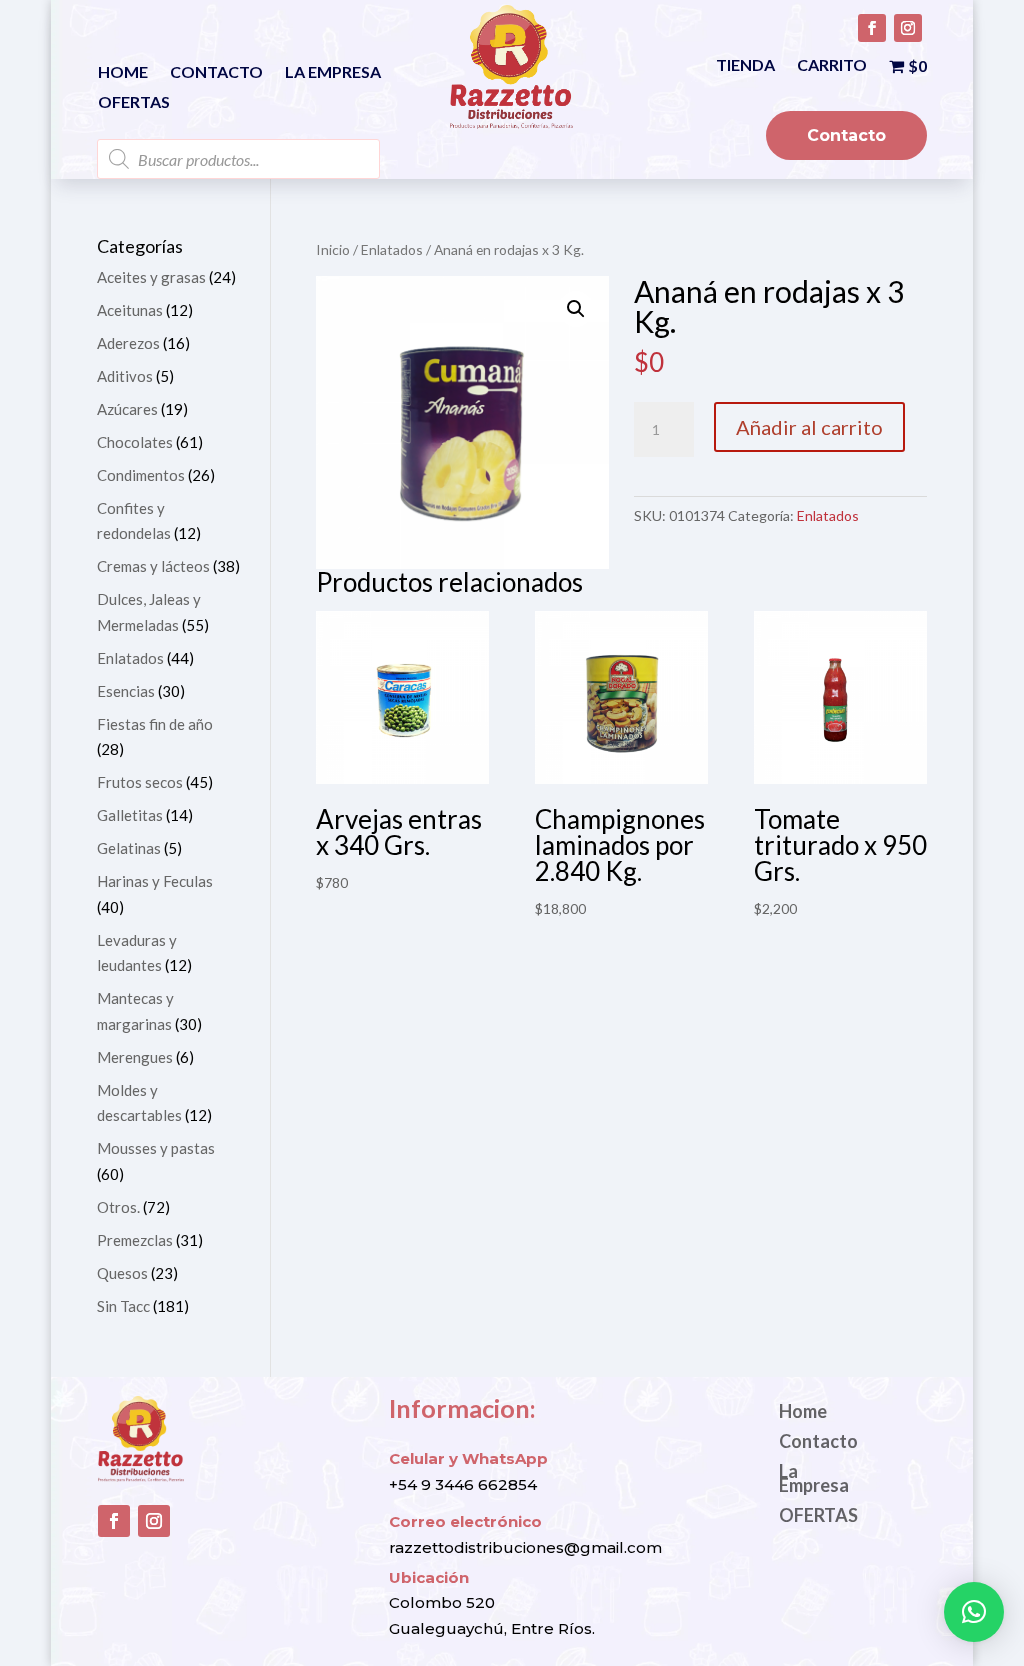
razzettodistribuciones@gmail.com (525, 1547)
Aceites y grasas (151, 277)
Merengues (135, 1057)
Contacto (216, 73)
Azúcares (127, 409)
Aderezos (128, 343)
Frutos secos (140, 782)
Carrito (832, 66)
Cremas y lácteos (153, 566)
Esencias (126, 691)
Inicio (333, 249)
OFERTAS (134, 103)
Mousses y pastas (156, 1148)
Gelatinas (129, 848)
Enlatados (392, 249)
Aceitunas (130, 310)
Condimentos (141, 475)
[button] (576, 309)
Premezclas (135, 1240)
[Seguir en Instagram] (908, 28)
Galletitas (130, 815)
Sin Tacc (123, 1306)
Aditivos (125, 376)
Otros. (118, 1207)
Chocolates (135, 442)
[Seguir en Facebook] (872, 28)
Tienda (745, 66)
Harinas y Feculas (155, 881)
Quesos (122, 1273)
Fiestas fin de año (155, 724)
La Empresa (333, 73)
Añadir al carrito (809, 427)
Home (123, 73)
